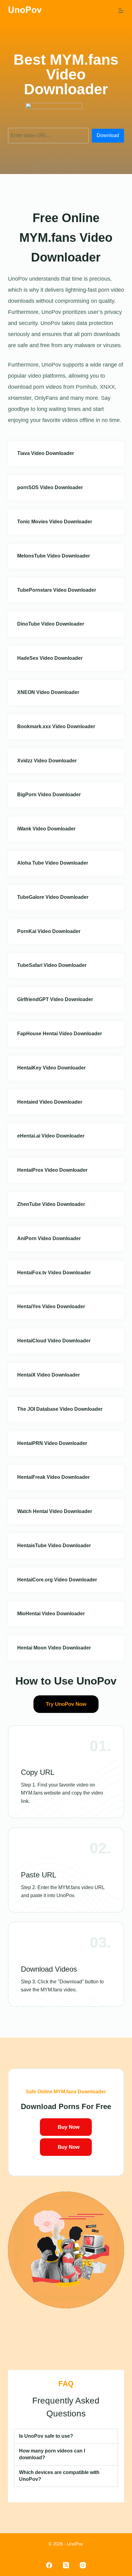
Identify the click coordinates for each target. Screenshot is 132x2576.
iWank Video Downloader (46, 829)
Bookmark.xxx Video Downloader (56, 726)
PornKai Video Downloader (49, 931)
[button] (66, 2436)
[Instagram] (83, 2565)
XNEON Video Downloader (48, 692)
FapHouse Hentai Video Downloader (60, 1034)
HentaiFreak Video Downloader (53, 1477)
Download (108, 135)
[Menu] (121, 11)
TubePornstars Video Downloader (57, 590)
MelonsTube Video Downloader (54, 556)
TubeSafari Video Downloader (52, 965)
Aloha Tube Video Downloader (53, 863)
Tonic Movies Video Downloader (55, 522)
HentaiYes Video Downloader (51, 1306)
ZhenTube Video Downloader (51, 1204)
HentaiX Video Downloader (49, 1375)
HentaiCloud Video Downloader (54, 1341)
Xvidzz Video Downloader (47, 761)
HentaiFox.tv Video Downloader (54, 1273)
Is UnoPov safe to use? (46, 2436)
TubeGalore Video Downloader (53, 897)
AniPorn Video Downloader (49, 1238)
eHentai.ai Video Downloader (51, 1136)
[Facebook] (49, 2565)
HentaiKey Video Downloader (51, 1068)
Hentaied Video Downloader (50, 1102)
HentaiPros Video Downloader (52, 1170)
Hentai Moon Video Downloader (54, 1648)
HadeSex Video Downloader (50, 658)
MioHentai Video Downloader (51, 1614)
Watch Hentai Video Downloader (55, 1511)
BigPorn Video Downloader (49, 795)
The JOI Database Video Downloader (60, 1409)
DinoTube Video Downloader (51, 624)
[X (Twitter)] (66, 2565)
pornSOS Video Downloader (50, 487)
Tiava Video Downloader (46, 453)
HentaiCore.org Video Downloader (57, 1580)
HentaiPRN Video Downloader (52, 1443)
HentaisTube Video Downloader (54, 1546)
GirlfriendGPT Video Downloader (55, 999)
